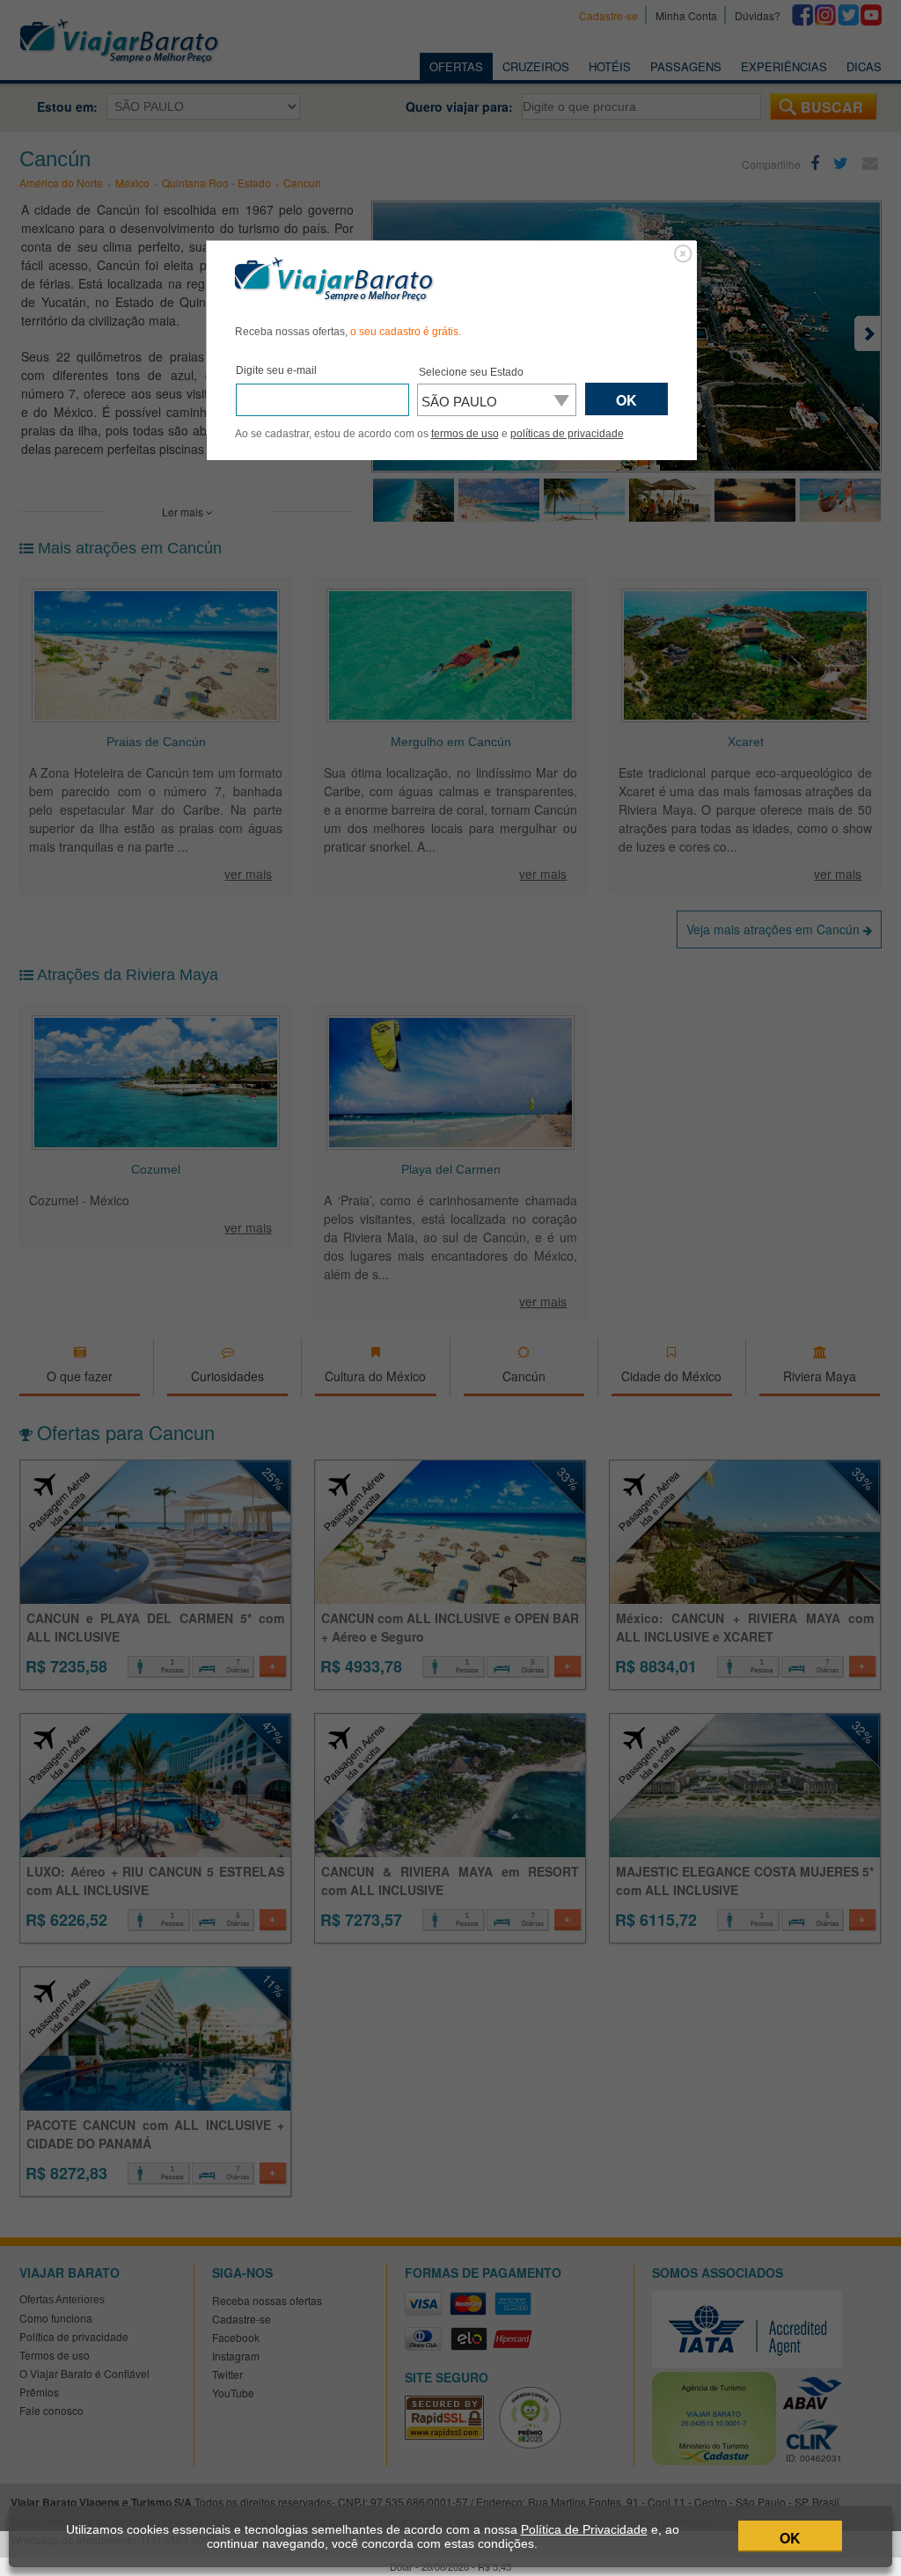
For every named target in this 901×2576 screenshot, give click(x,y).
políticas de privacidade (567, 434)
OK (790, 2538)
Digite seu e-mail (276, 370)
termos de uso (465, 434)
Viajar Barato (334, 280)
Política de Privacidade (584, 2529)
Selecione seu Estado (471, 372)
